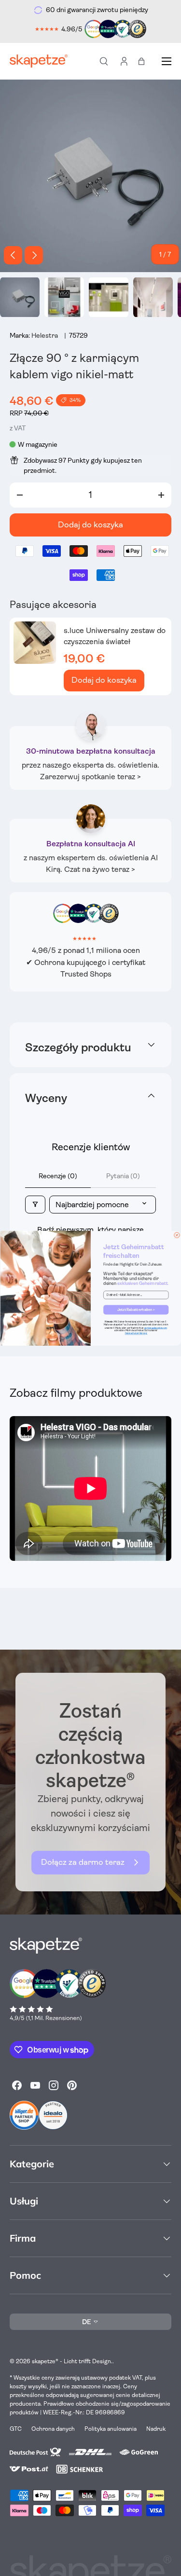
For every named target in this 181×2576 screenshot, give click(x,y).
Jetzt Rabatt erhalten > (136, 1309)
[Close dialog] (176, 1235)
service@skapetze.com (156, 1328)
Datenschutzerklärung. (136, 1333)
